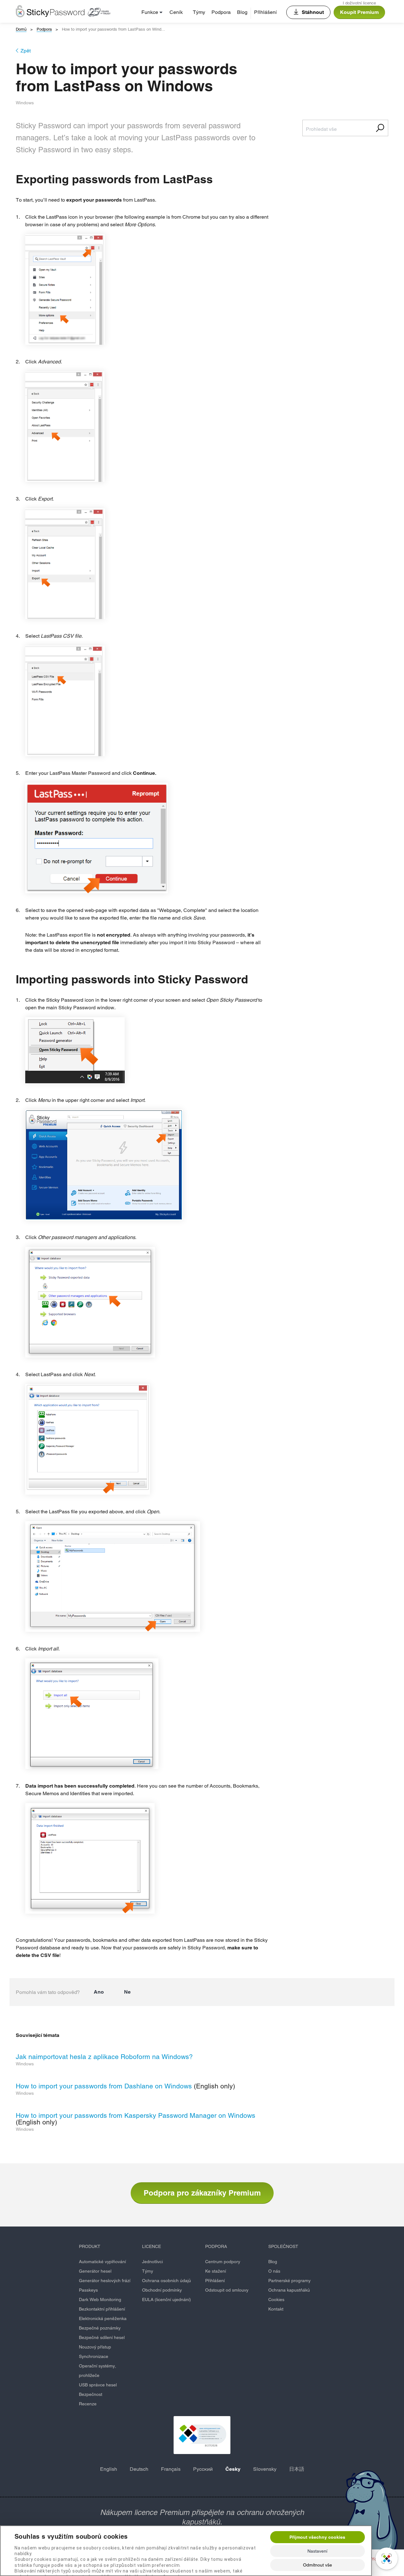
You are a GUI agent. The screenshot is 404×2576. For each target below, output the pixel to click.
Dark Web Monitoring (100, 2300)
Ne (127, 1992)
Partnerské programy (289, 2281)
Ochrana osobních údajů (166, 2281)
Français (171, 2469)
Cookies (276, 2300)
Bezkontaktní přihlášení (102, 2309)
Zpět (26, 51)
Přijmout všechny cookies (317, 2537)
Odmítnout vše (318, 2565)
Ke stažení (216, 2271)
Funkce (150, 12)
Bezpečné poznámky (100, 2328)
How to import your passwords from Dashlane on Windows (104, 2086)
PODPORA (216, 2246)
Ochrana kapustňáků (289, 2290)
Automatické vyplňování (102, 2262)
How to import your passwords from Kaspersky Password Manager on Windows (136, 2115)
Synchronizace (94, 2356)
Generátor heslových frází (105, 2281)
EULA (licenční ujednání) (166, 2300)
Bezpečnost (91, 2394)
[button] (202, 2435)
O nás (274, 2271)
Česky (233, 2469)
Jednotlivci (152, 2262)
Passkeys (88, 2290)
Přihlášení (265, 12)
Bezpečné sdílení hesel (102, 2337)
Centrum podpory (223, 2262)
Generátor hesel (95, 2271)
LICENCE (151, 2246)
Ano (99, 1992)
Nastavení (317, 2551)
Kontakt (276, 2309)
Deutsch (139, 2469)
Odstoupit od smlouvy (227, 2290)
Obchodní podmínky (162, 2290)
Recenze (88, 2404)
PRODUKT (90, 2246)
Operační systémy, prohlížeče (98, 2371)
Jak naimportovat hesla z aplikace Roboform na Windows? (104, 2057)
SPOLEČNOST (283, 2246)
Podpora (221, 12)
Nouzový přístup (95, 2347)
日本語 (297, 2469)
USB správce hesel (98, 2385)
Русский (203, 2469)
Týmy (199, 12)
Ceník (176, 12)
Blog (242, 12)
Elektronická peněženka (103, 2318)
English (109, 2469)
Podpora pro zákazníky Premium (202, 2193)
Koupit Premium (359, 12)
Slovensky (265, 2469)
